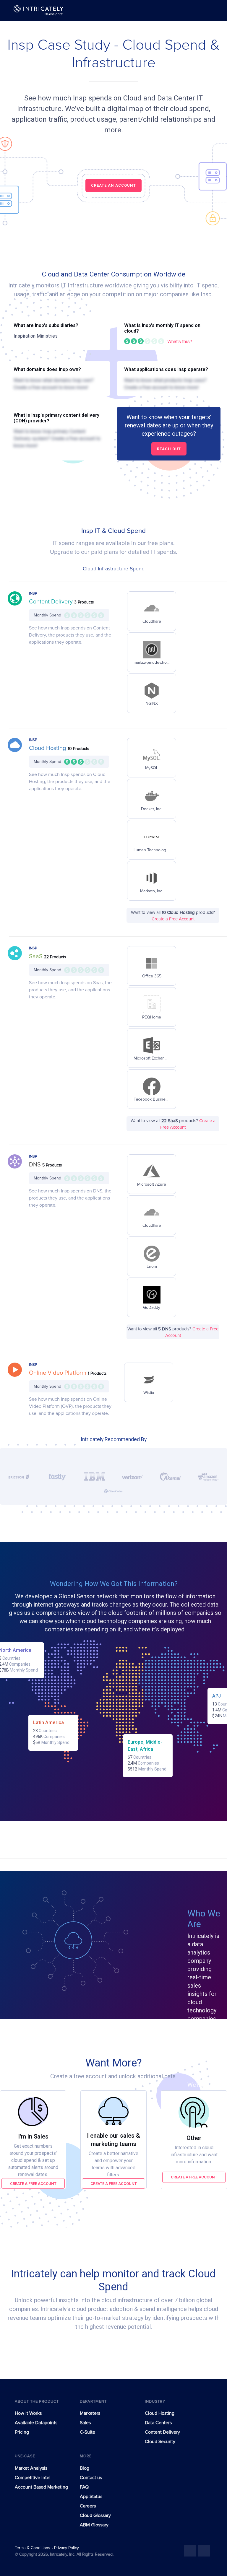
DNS (36, 1165)
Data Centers (158, 2423)
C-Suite (87, 2432)
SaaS (37, 956)
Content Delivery (52, 602)
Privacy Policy (67, 2548)
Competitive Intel (33, 2478)
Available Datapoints (36, 2423)
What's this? (180, 342)
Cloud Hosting (48, 748)
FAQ (84, 2487)
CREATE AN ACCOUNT (113, 185)
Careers (88, 2506)
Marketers (90, 2413)
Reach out (169, 449)
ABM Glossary (94, 2525)
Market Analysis (31, 2468)
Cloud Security (160, 2442)
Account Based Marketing (41, 2487)
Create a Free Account (173, 919)
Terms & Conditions (33, 2548)
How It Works (28, 2413)
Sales (85, 2423)
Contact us (91, 2478)
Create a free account (33, 2184)
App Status (91, 2497)
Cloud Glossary (95, 2515)
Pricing (22, 2432)
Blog (85, 2468)
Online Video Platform (58, 1373)
